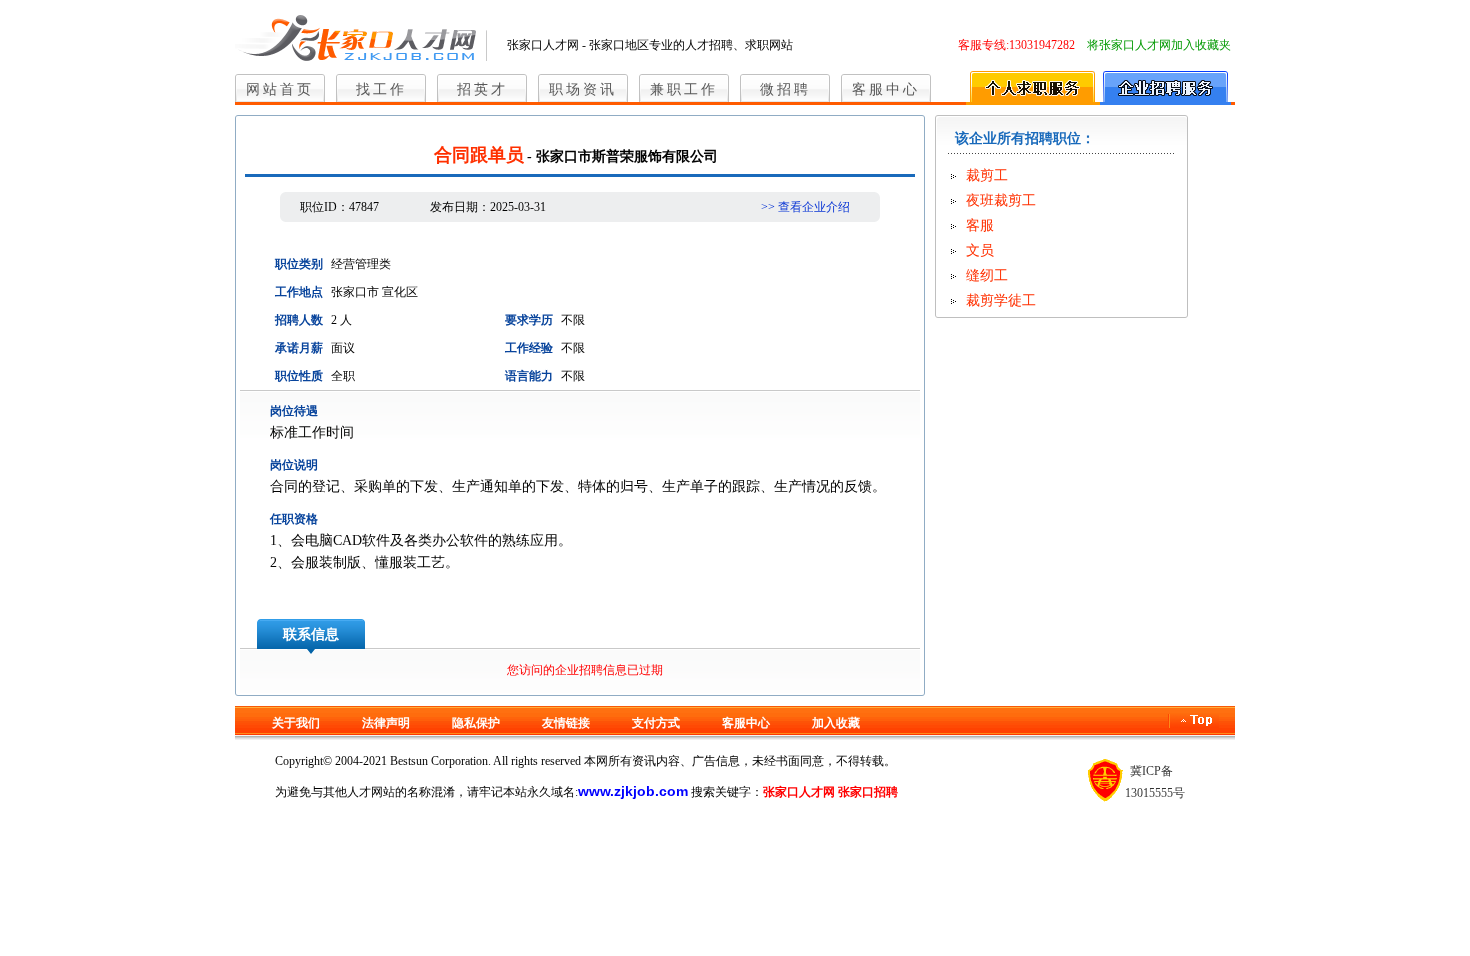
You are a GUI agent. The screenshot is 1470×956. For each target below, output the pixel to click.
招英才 (482, 89)
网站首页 (280, 89)
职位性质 (299, 376)
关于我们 (296, 723)
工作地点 (299, 292)
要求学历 (529, 320)
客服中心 (886, 89)
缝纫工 (987, 275)
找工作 (381, 89)
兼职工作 (684, 89)
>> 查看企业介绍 (805, 207)
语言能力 (529, 376)
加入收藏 (836, 723)
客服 (980, 225)
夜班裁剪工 (1001, 200)
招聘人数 (299, 320)
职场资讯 (583, 89)
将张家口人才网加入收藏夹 (1159, 45)
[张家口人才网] (361, 34)
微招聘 (785, 89)
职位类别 (299, 264)
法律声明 (386, 723)
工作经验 (529, 348)
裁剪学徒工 (1001, 300)
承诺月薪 (299, 348)
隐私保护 (476, 723)
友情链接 (566, 723)
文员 (980, 250)
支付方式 (656, 723)
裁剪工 (987, 175)
